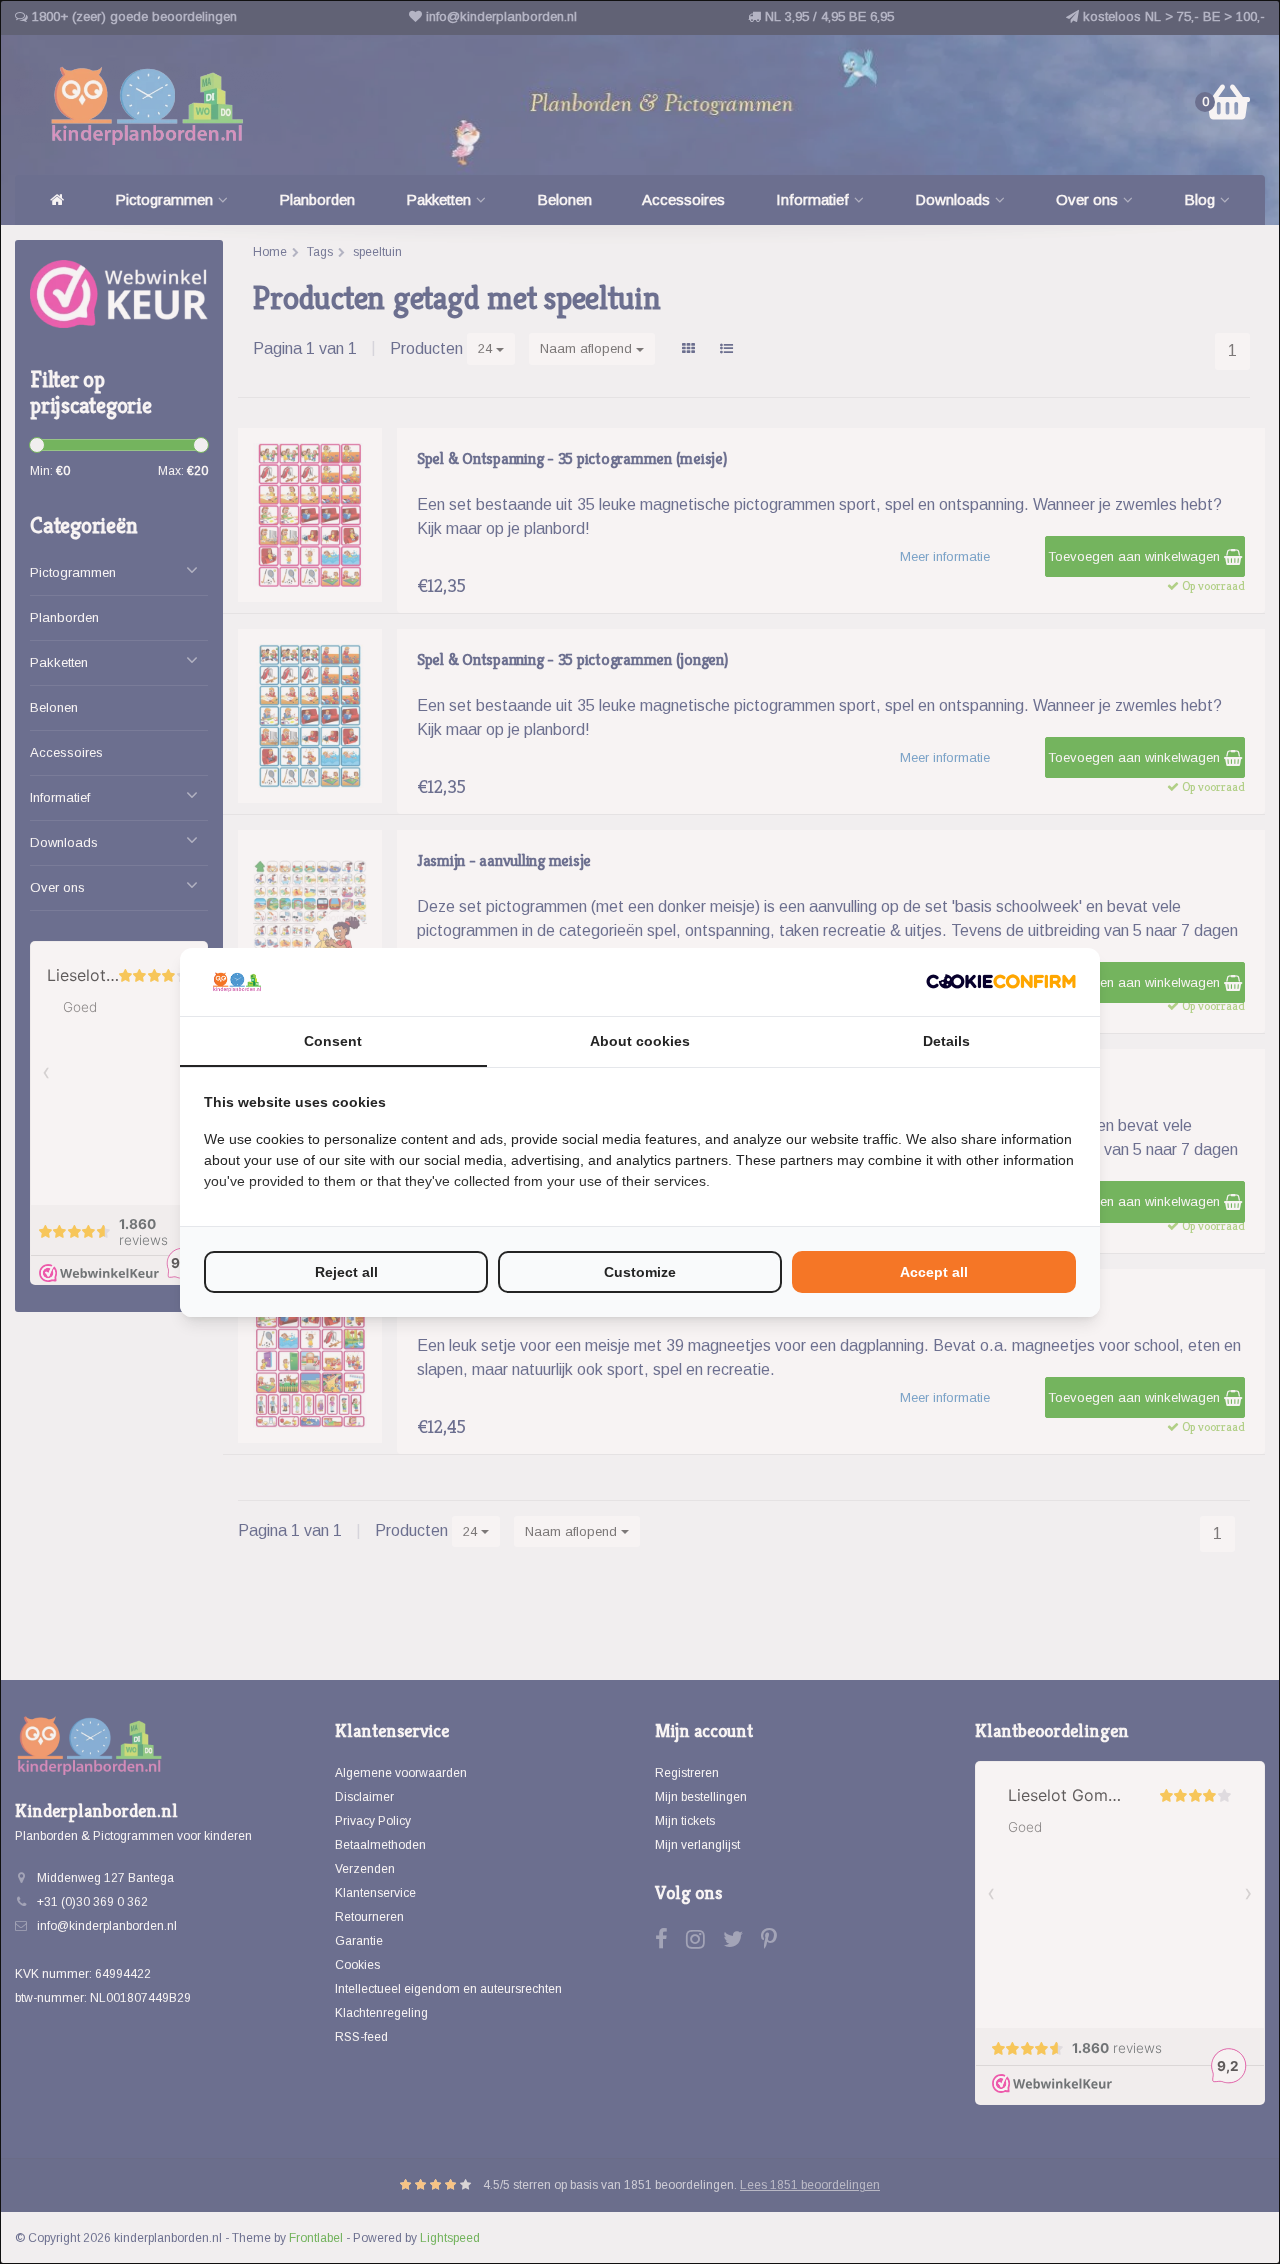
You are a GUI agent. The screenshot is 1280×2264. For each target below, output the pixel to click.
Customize (640, 1272)
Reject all (346, 1272)
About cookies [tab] (640, 1041)
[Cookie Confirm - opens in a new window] (1001, 981)
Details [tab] (946, 1041)
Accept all (934, 1272)
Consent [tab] (333, 1041)
